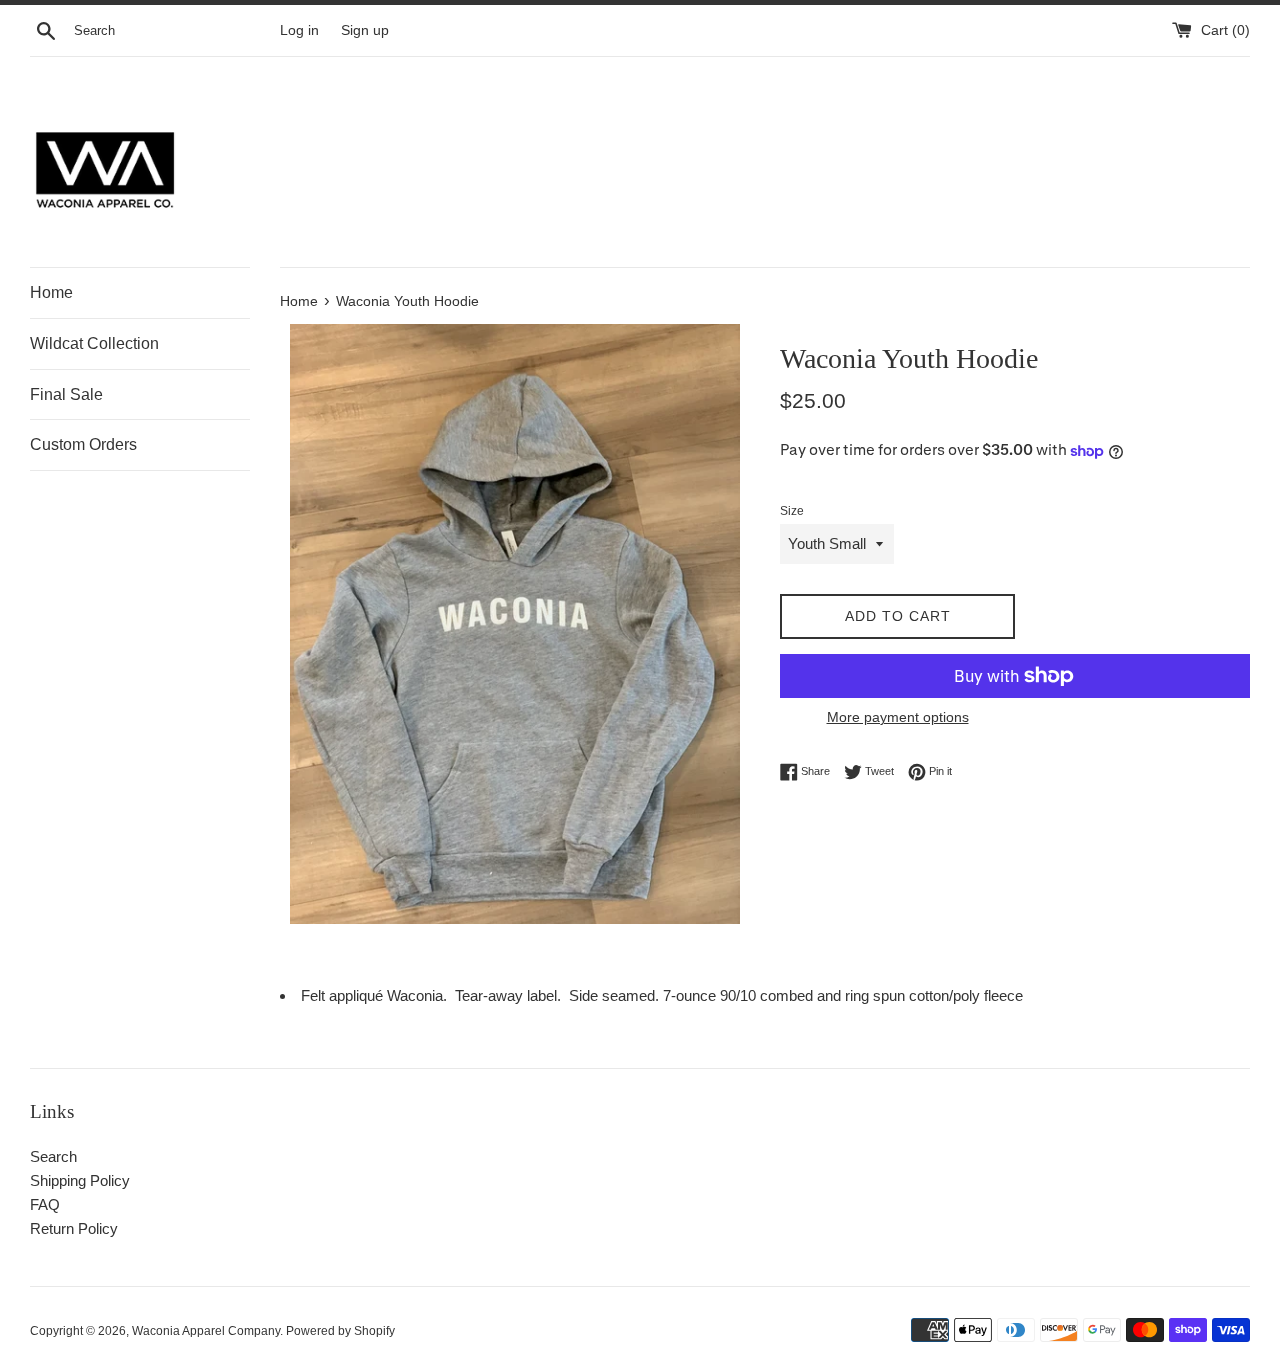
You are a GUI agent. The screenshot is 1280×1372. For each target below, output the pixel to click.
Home (51, 292)
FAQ (45, 1204)
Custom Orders (83, 444)
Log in (299, 30)
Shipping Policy (80, 1180)
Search (53, 1156)
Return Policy (74, 1228)
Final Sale (66, 394)
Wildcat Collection (94, 343)
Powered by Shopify (340, 1331)
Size (792, 511)
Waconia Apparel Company (206, 1331)
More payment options (898, 717)
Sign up (365, 30)
